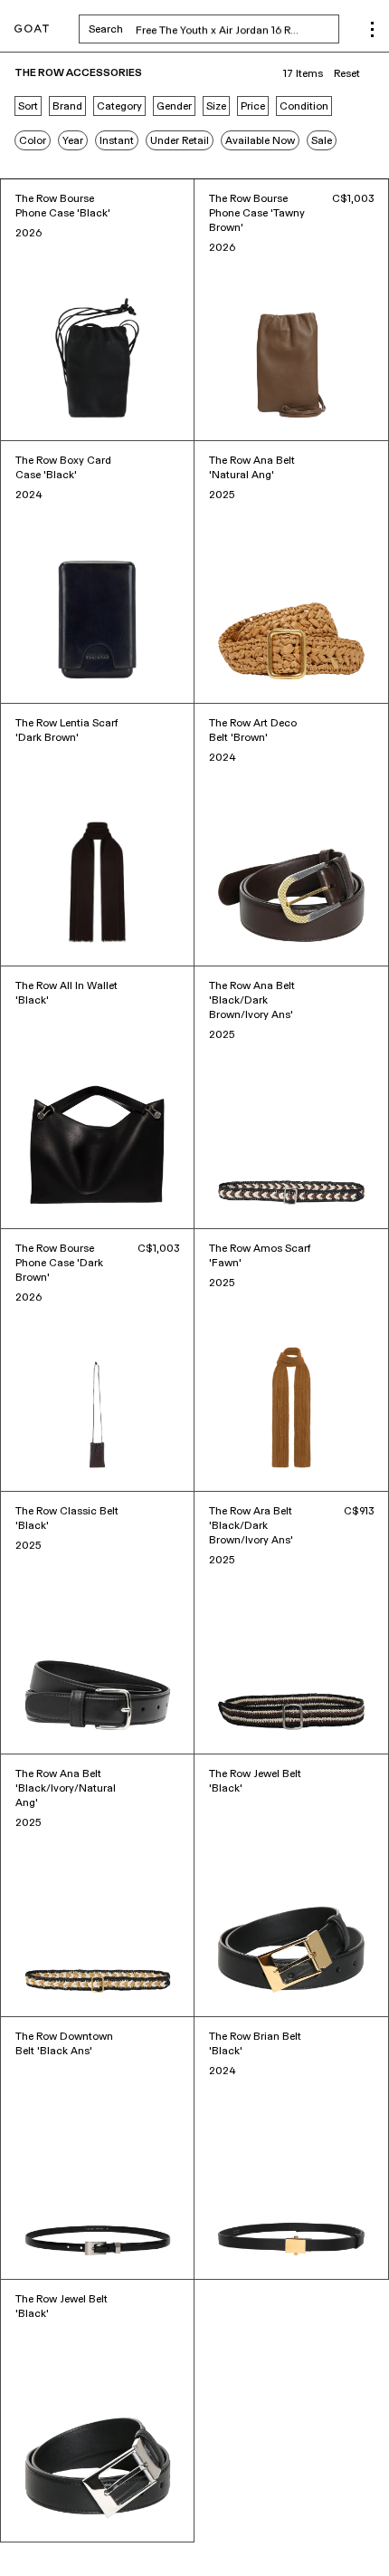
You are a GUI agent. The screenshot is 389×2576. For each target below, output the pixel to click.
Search (214, 29)
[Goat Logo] (32, 29)
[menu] (372, 29)
